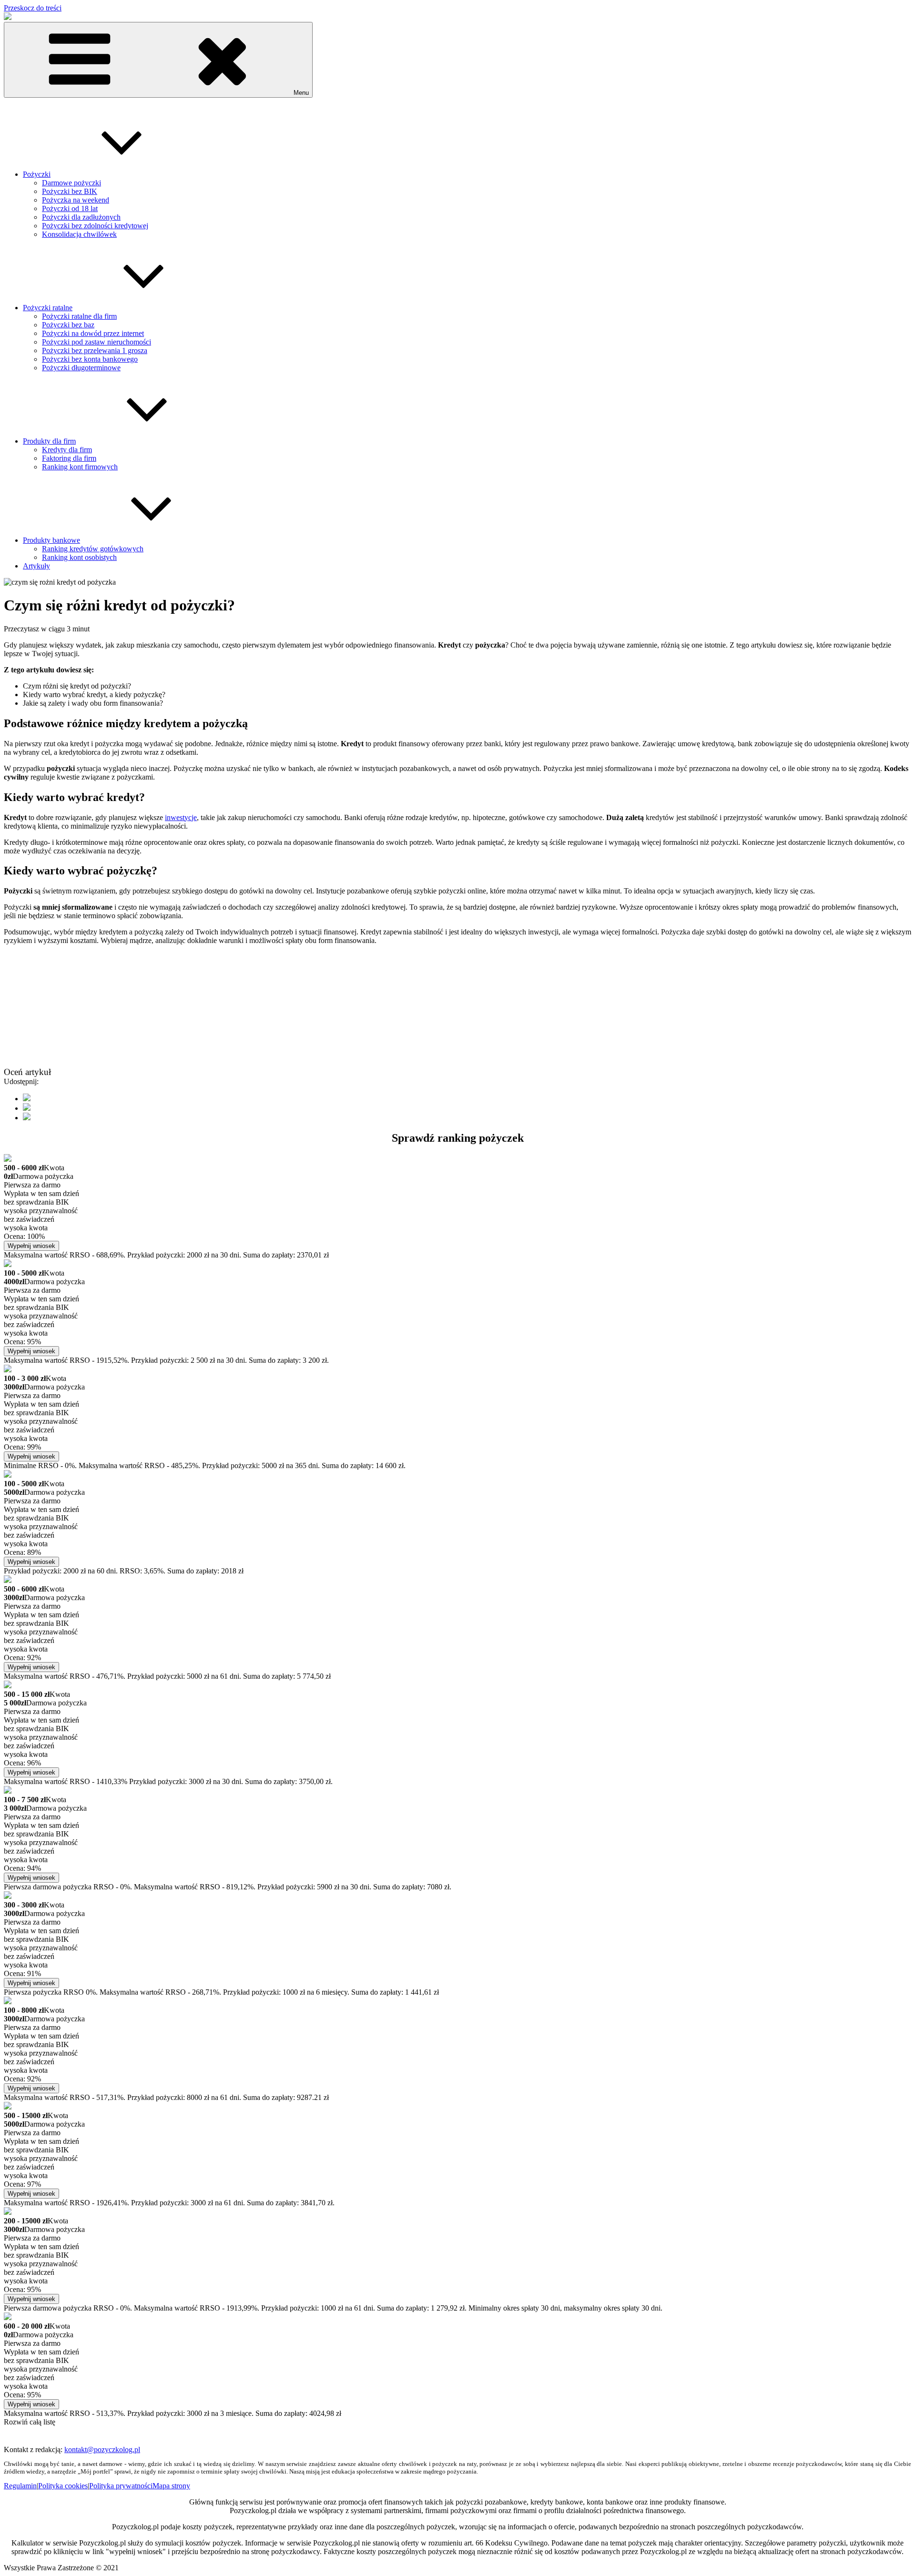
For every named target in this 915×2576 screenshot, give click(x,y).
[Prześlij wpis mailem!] (27, 1118)
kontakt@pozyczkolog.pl (102, 2449)
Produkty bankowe (51, 540)
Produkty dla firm (49, 441)
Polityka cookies (63, 2486)
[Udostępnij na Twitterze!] (27, 1108)
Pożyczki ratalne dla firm (79, 316)
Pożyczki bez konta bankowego (90, 359)
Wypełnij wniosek (31, 1246)
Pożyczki (37, 174)
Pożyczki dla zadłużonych (81, 217)
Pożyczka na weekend (76, 200)
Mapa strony (171, 2486)
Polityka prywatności (121, 2486)
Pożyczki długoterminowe (81, 368)
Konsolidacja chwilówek (79, 234)
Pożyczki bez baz (68, 325)
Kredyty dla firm (67, 450)
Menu (301, 93)
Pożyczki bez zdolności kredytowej (95, 226)
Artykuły (36, 566)
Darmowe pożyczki (71, 183)
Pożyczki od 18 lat (70, 208)
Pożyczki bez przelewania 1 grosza (95, 350)
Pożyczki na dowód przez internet (93, 333)
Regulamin (20, 2486)
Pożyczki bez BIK (70, 191)
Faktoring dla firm (69, 458)
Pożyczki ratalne (48, 308)
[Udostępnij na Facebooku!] (27, 1099)
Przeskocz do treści (33, 8)
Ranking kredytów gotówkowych (93, 549)
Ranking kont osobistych (79, 557)
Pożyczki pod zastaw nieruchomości (97, 342)
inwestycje (181, 817)
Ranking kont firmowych (80, 467)
